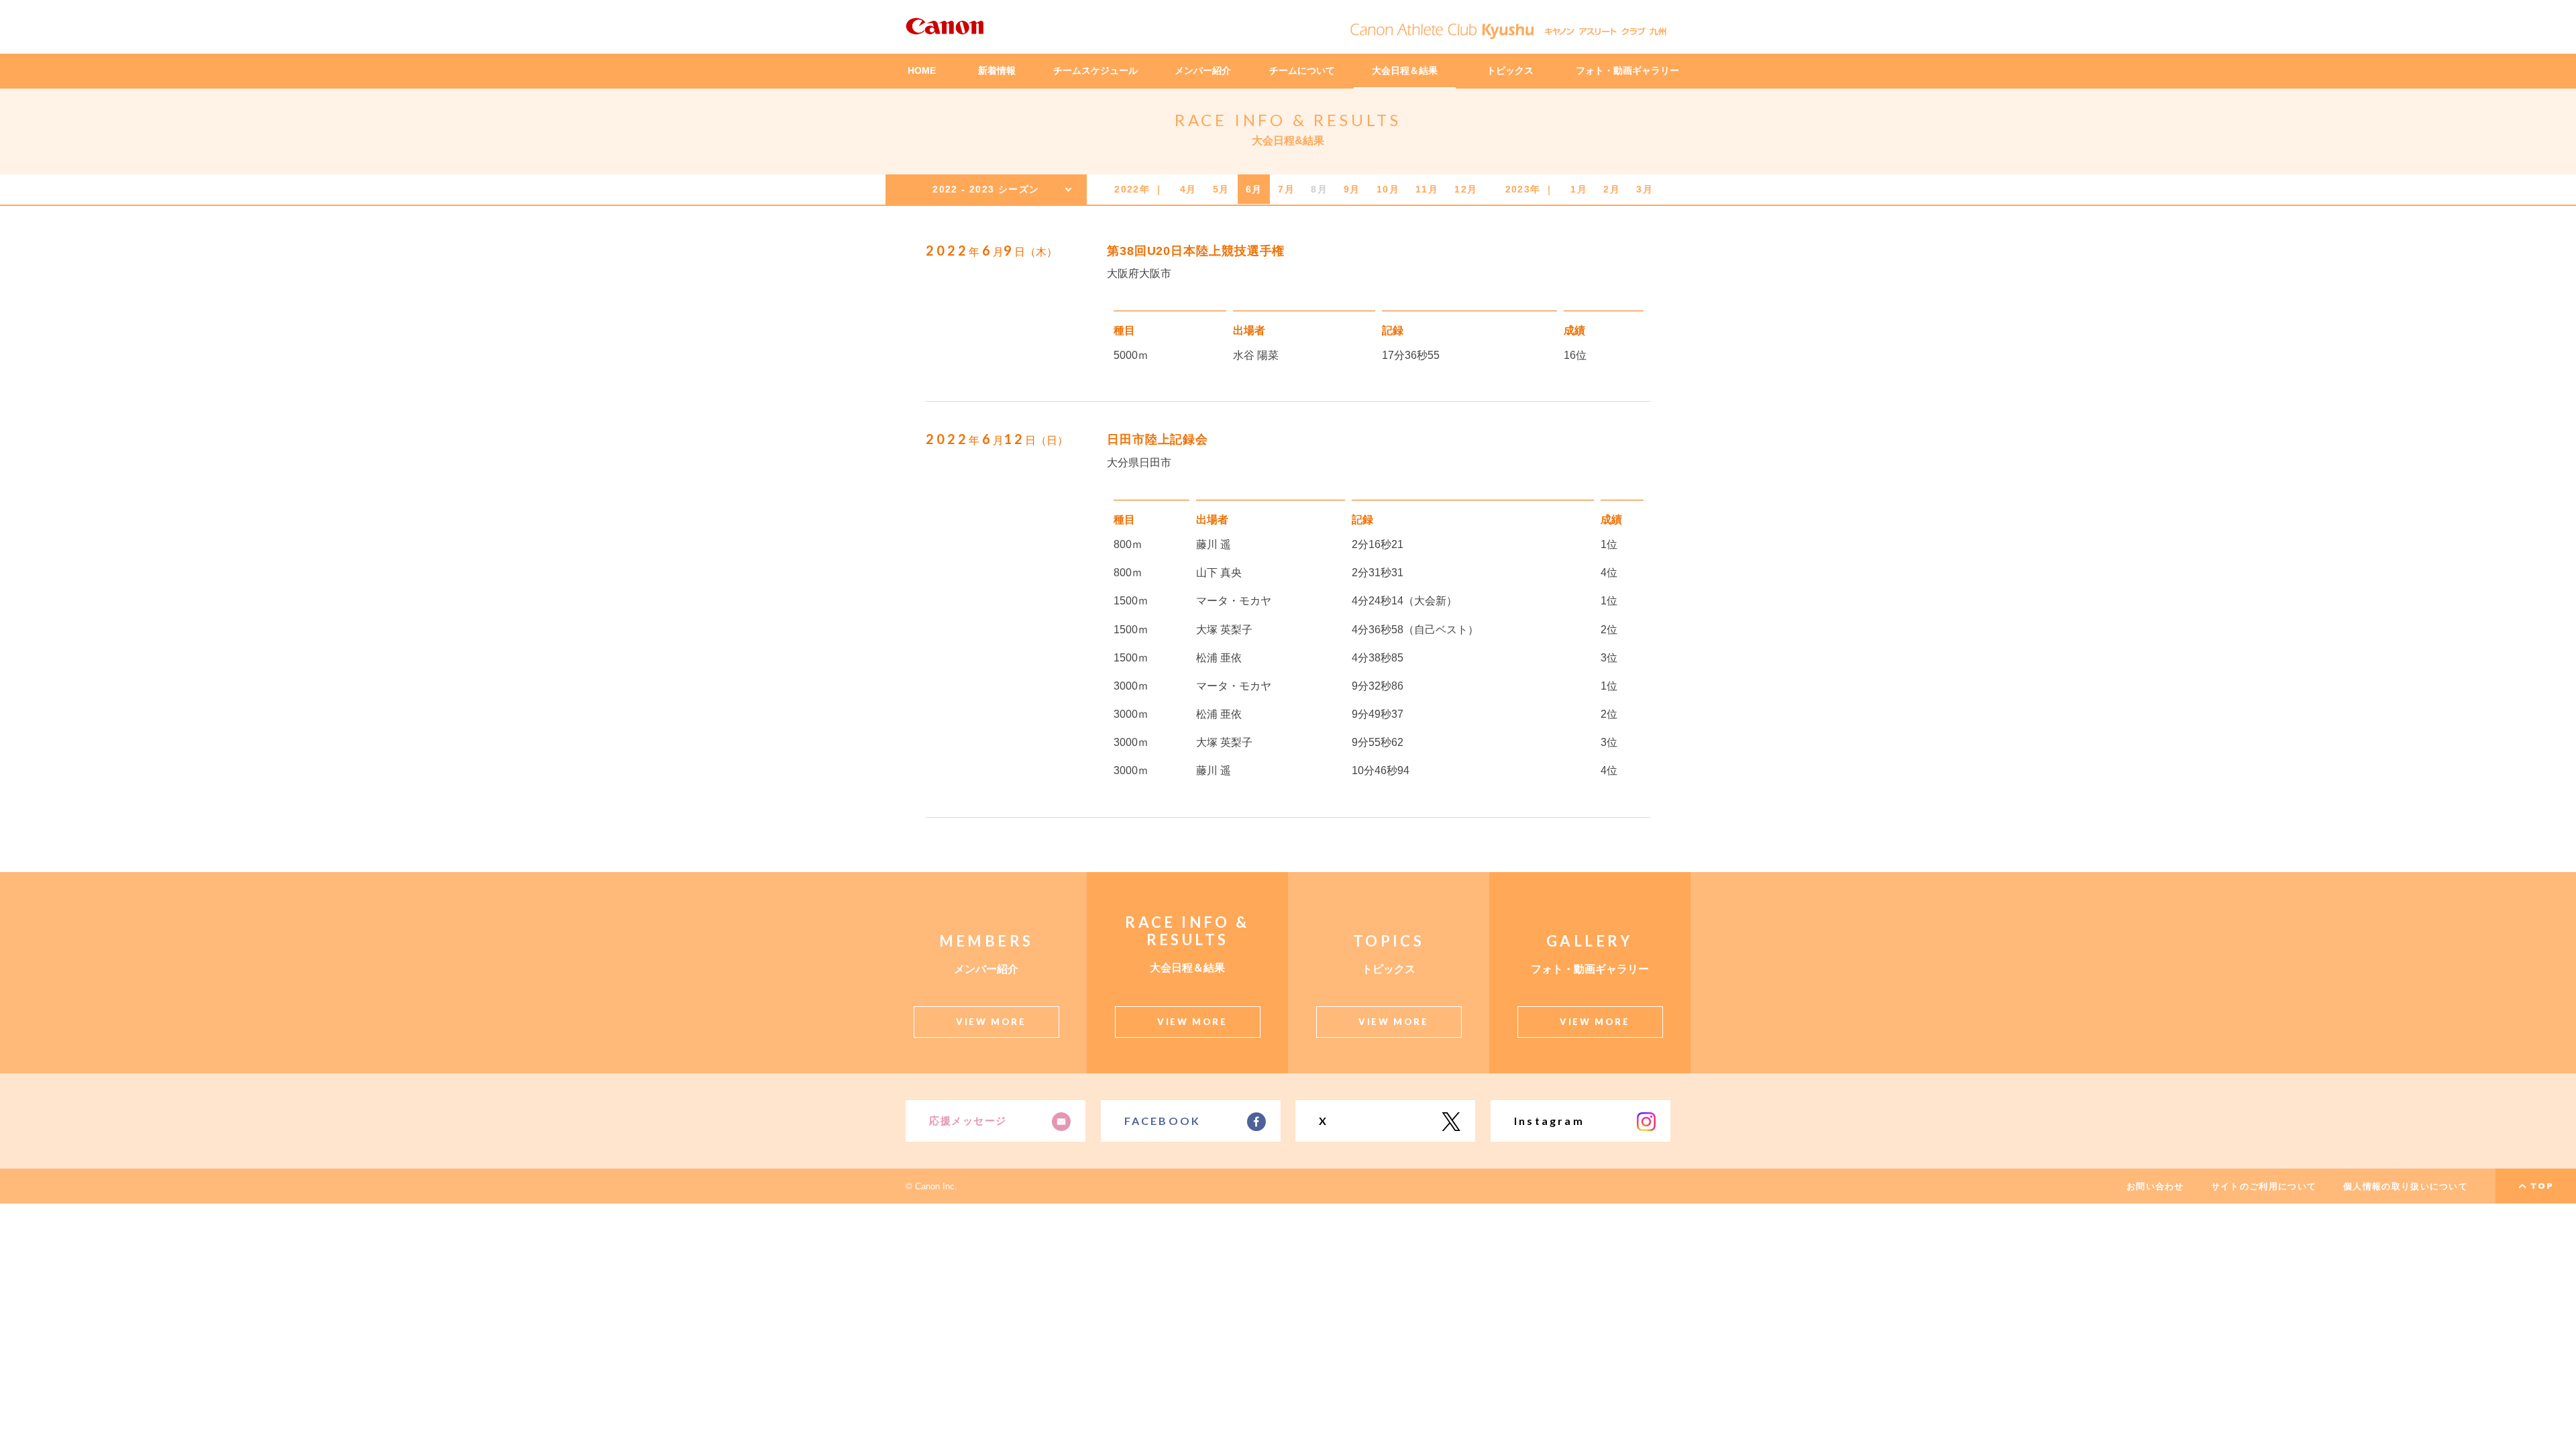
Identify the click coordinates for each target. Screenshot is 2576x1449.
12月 (1466, 189)
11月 (1427, 189)
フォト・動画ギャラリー (1627, 70)
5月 (1221, 189)
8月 (1319, 189)
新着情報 (997, 70)
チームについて (1302, 70)
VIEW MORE (991, 1022)
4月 (1188, 189)
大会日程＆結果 (1405, 70)
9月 (1352, 189)
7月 (1286, 189)
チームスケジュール (1095, 70)
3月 (1645, 189)
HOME (922, 70)
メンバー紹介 (1203, 70)
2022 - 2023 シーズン (986, 189)
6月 (1254, 189)
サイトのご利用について (2264, 1186)
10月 (1388, 189)
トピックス (1510, 70)
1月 (1579, 189)
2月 (1612, 189)
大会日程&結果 (1288, 141)
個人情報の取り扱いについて (2406, 1186)
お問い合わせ (2155, 1186)
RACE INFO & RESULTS (1288, 120)
